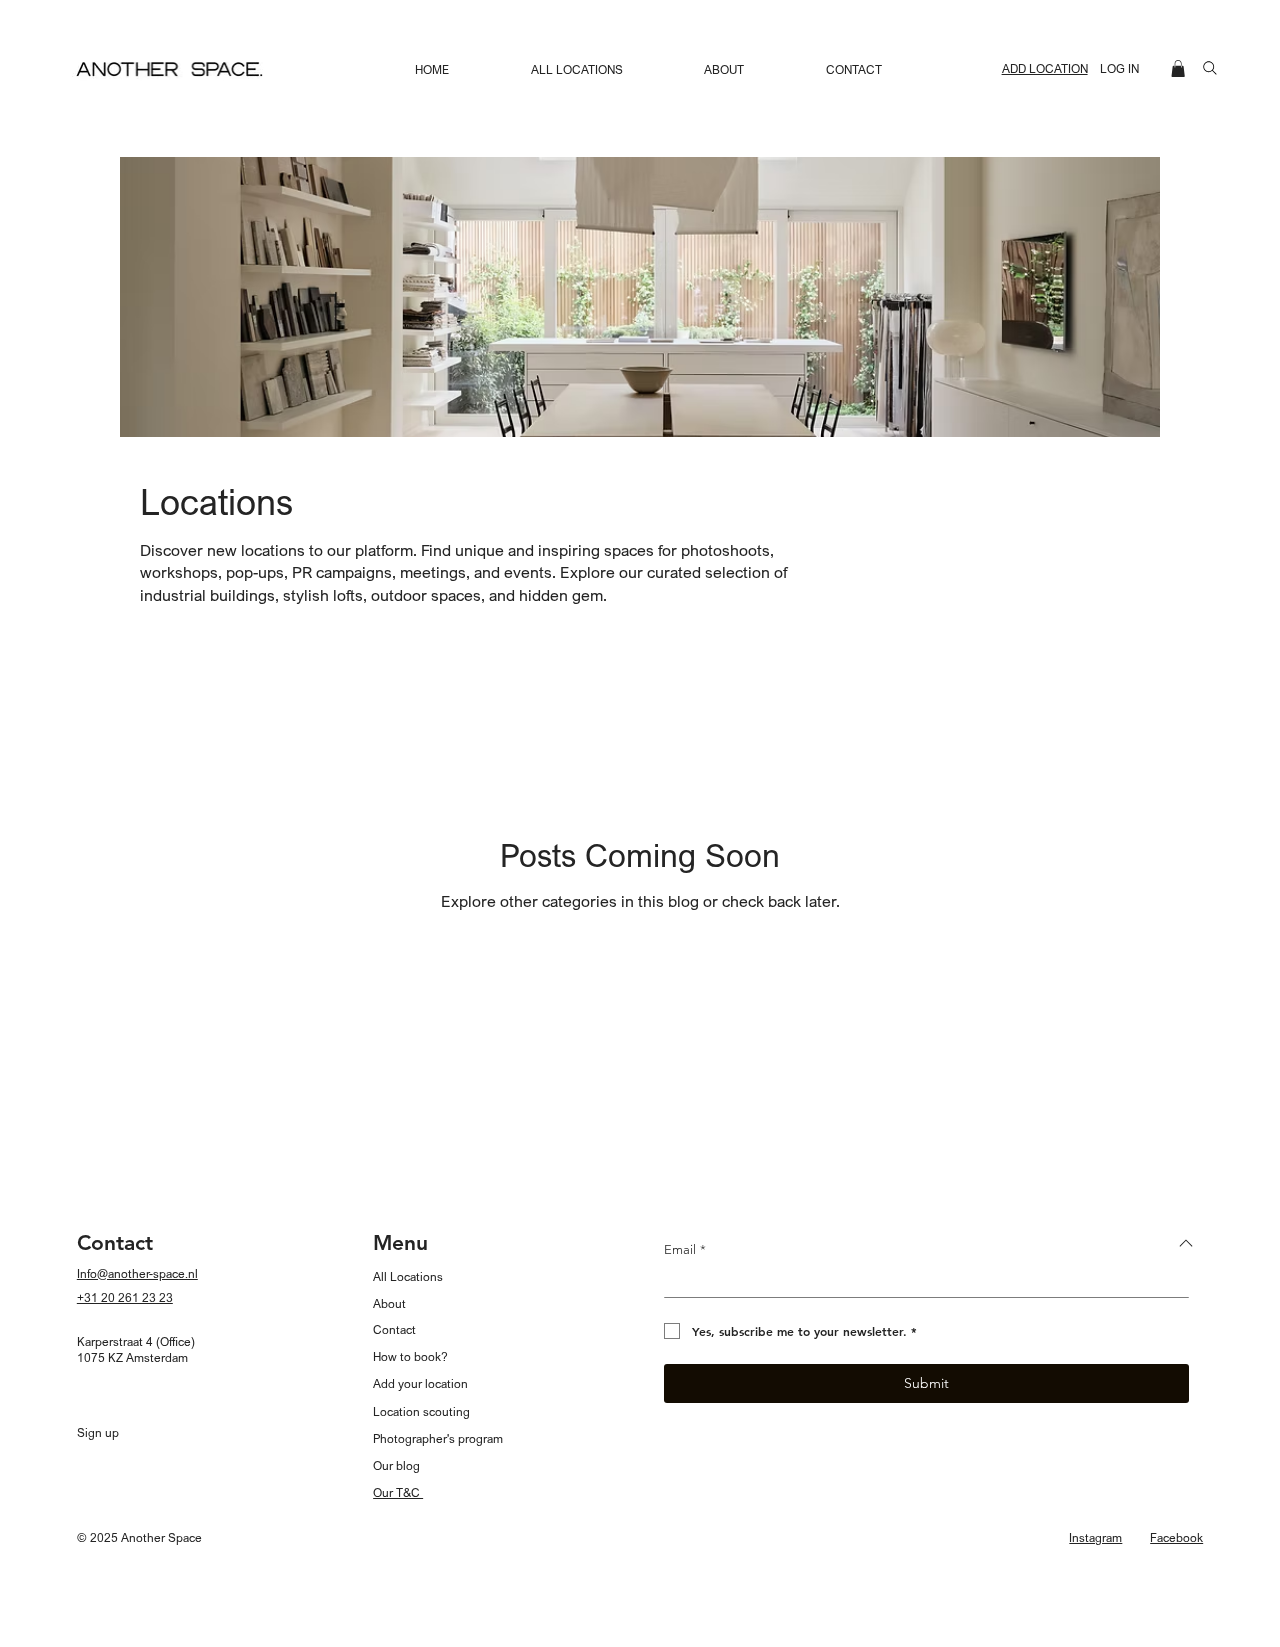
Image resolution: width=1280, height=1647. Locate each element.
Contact (394, 1329)
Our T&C (398, 1492)
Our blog (396, 1465)
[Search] (1210, 68)
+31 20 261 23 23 (125, 1297)
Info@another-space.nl (137, 1273)
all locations (408, 1276)
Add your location (420, 1383)
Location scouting (421, 1411)
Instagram (1095, 1537)
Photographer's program (438, 1438)
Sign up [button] (98, 1432)
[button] (1178, 68)
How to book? (410, 1356)
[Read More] (1186, 1243)
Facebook (1176, 1537)
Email (685, 1249)
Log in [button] (1119, 68)
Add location (1045, 68)
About (389, 1303)
